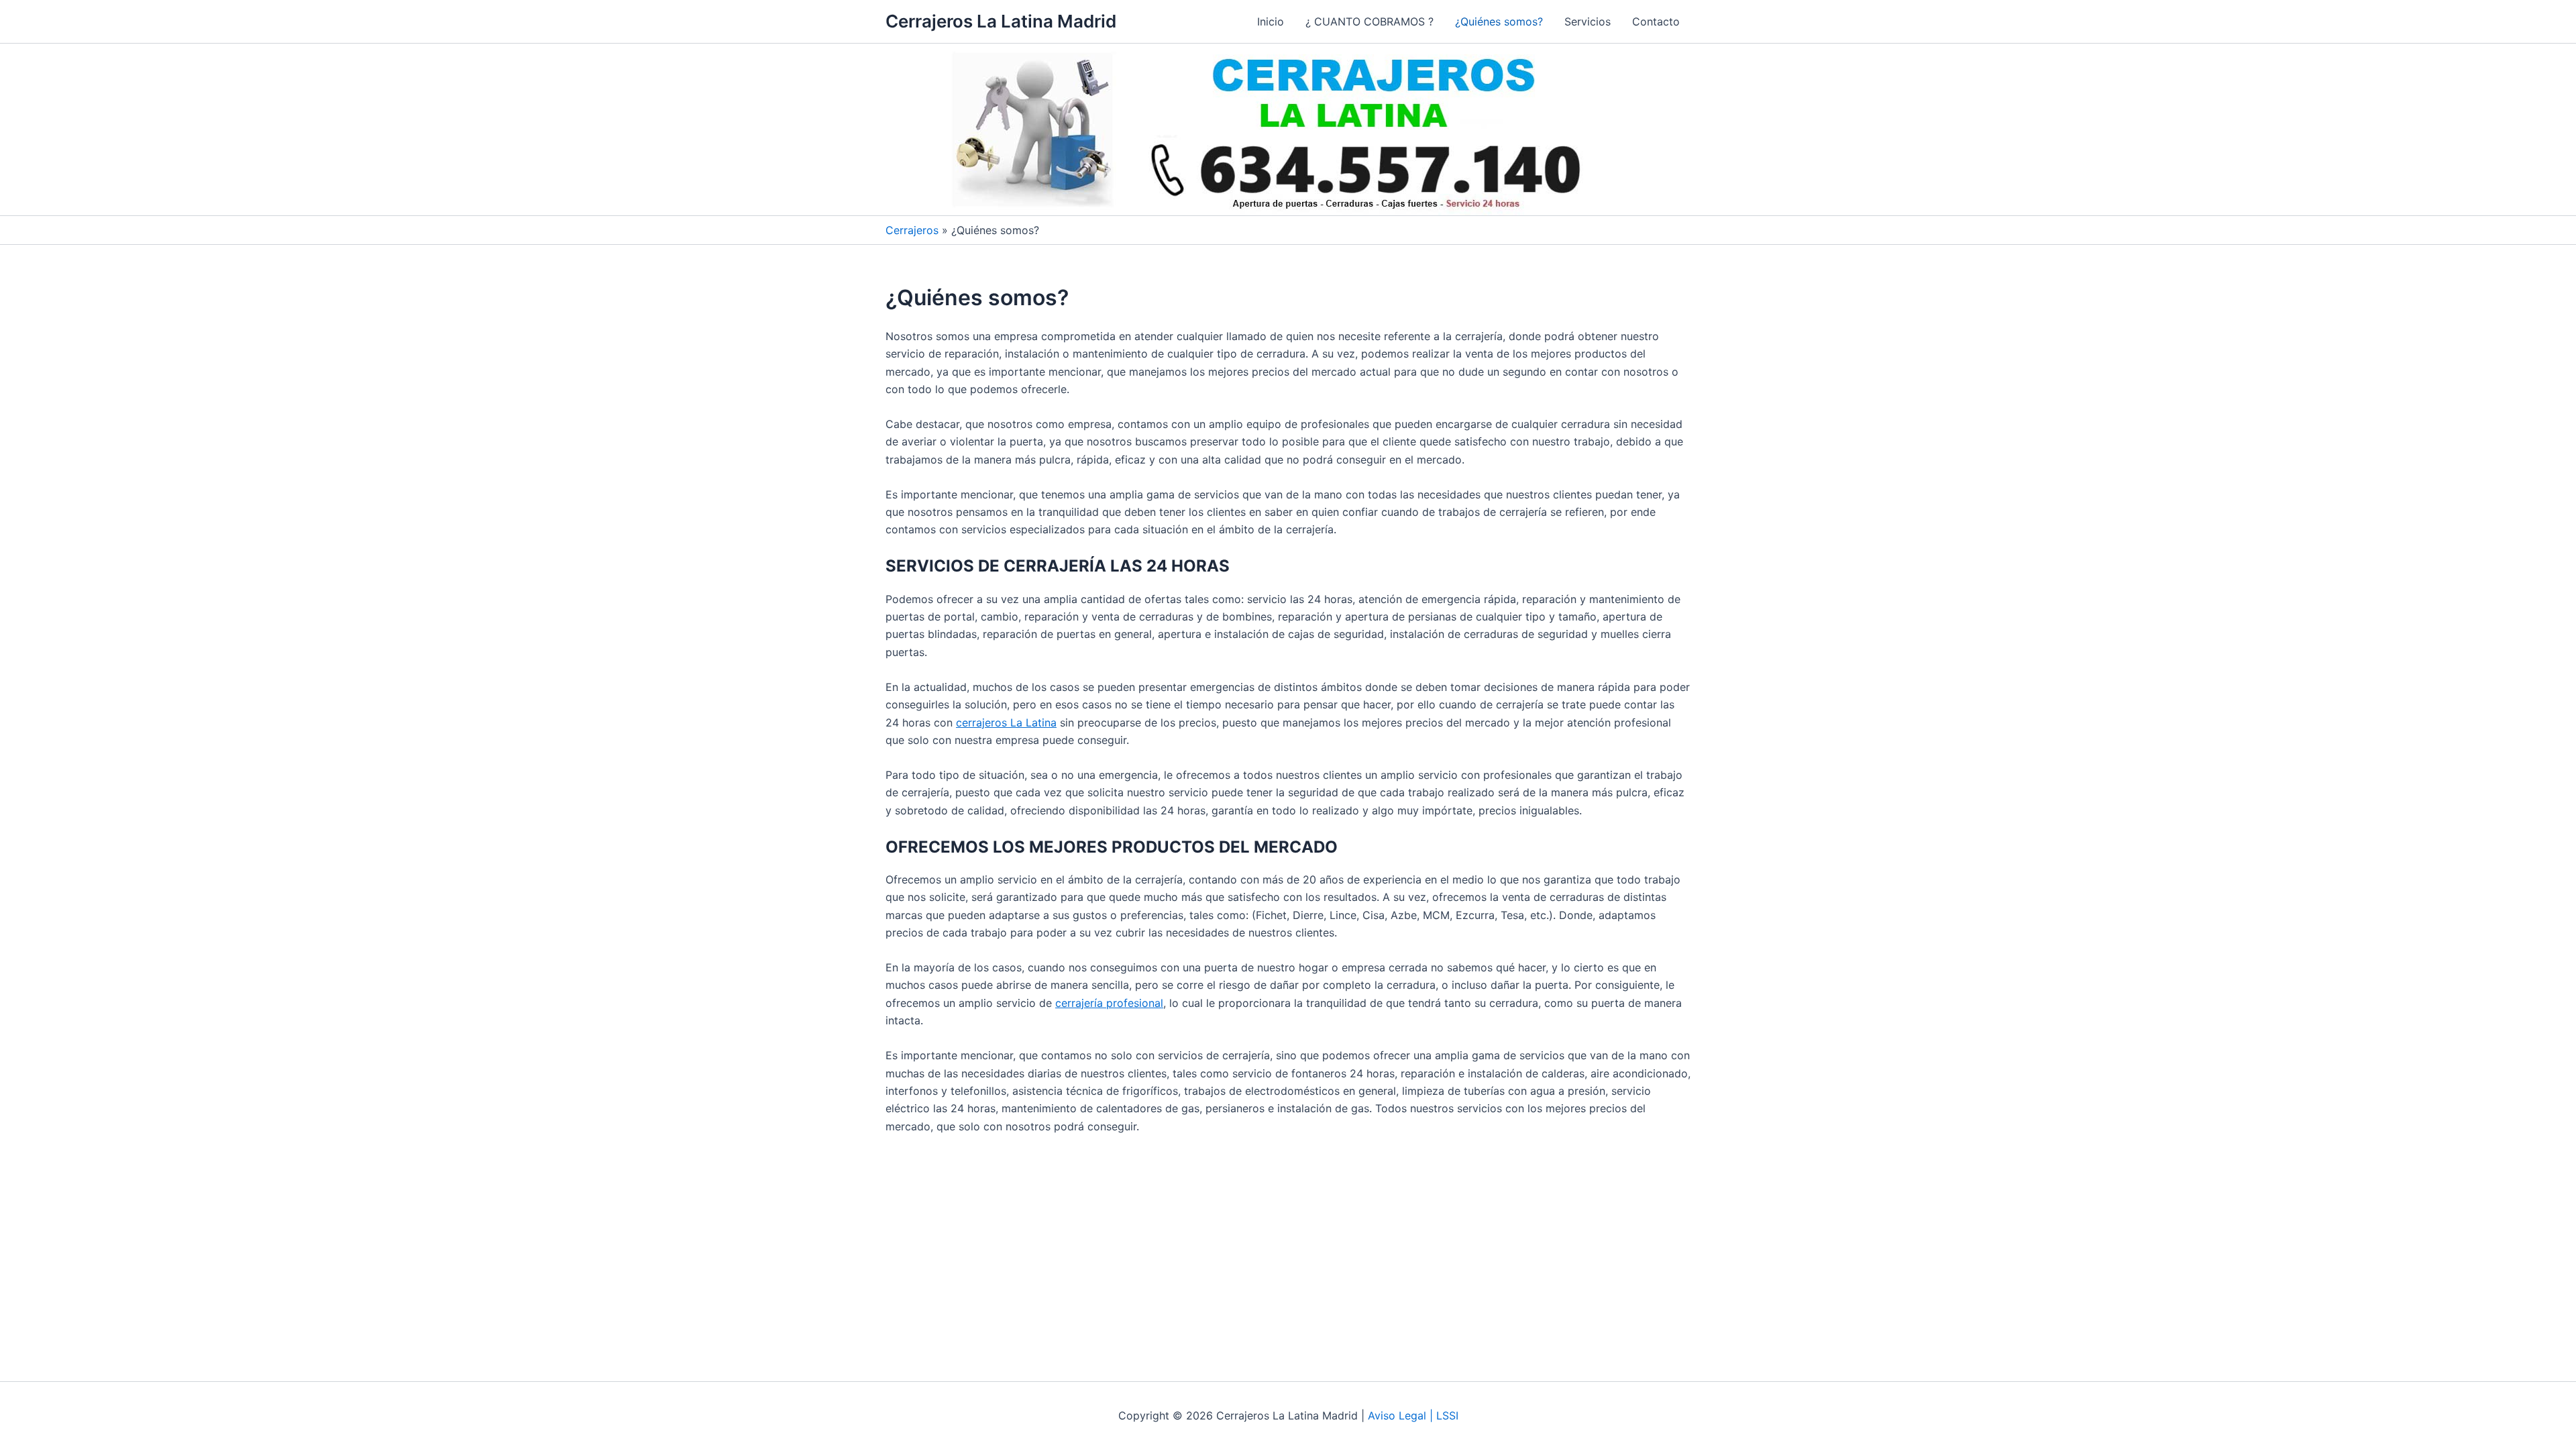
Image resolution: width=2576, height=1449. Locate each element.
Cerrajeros (912, 230)
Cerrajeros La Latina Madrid (1001, 21)
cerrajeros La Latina (1006, 722)
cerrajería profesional (1109, 1003)
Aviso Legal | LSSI (1413, 1415)
